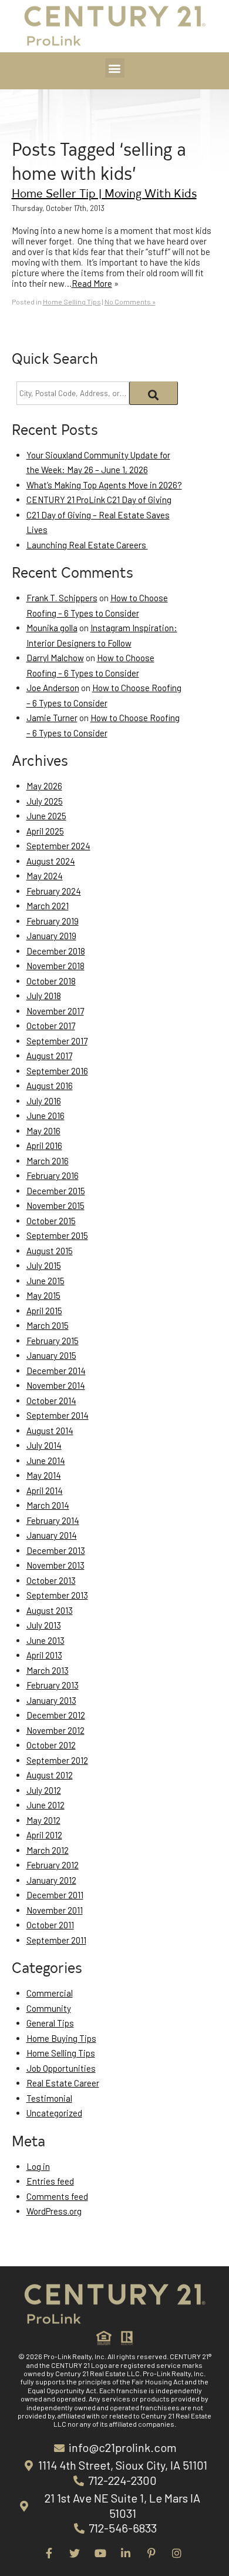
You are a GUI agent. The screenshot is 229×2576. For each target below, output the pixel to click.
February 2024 (54, 891)
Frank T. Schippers (62, 598)
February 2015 (53, 1341)
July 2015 (44, 1265)
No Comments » (130, 302)
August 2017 (49, 1056)
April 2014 (45, 1490)
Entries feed (50, 2181)
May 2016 (43, 1131)
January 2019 (51, 936)
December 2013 (56, 1550)
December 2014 (56, 1371)
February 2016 (53, 1175)
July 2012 (44, 1790)
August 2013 (50, 1610)
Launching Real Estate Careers (87, 545)
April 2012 (44, 1835)
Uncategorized (54, 2113)
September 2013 (57, 1595)
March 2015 (48, 1325)
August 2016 (50, 1086)
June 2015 (46, 1281)
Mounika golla (52, 628)
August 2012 (50, 1775)
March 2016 (48, 1161)
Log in (38, 2166)
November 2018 (55, 966)
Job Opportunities (61, 2068)
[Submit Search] (154, 393)
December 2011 (55, 1895)
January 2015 (51, 1355)
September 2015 (57, 1235)
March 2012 (48, 1850)
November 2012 (55, 1730)
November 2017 (55, 1011)
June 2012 (46, 1805)
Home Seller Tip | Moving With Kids (104, 192)
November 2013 (55, 1565)
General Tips (50, 2023)
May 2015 (43, 1295)
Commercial (50, 1993)
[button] (115, 68)
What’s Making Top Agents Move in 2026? (104, 485)
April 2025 (45, 831)
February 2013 (53, 1685)
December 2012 (56, 1715)
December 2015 (56, 1191)
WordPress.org (54, 2211)
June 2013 (46, 1640)
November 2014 (56, 1385)
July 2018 (44, 996)
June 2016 (46, 1116)
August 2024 (51, 861)
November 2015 (55, 1205)
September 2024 (58, 846)
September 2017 (57, 1041)
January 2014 (52, 1535)
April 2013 (44, 1655)
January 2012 (51, 1880)
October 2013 (51, 1580)
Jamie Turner (52, 718)
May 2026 (44, 786)
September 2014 (58, 1415)
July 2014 (44, 1445)
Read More (92, 283)
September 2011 (56, 1940)
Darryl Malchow (55, 658)
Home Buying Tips (61, 2038)
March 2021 (48, 906)
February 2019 (53, 921)
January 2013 (51, 1700)
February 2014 (53, 1520)
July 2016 (44, 1101)
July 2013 (44, 1625)
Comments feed (57, 2196)
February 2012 (53, 1865)
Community (49, 2008)
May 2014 (44, 1475)
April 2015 (44, 1311)
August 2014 (50, 1431)
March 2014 (48, 1505)
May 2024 (45, 876)
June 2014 (46, 1460)
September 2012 (57, 1760)
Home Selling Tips (72, 302)
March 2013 (48, 1670)
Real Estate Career (63, 2083)
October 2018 (51, 981)
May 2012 (43, 1820)
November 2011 (55, 1910)
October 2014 (51, 1401)
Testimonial (49, 2098)
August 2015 (50, 1251)
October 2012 (51, 1745)
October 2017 (51, 1026)
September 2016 (57, 1071)
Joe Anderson (53, 688)
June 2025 (46, 816)
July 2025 (45, 801)
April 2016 (44, 1145)
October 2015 (51, 1221)
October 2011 (50, 1925)
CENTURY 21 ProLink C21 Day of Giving (99, 500)
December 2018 (56, 951)
